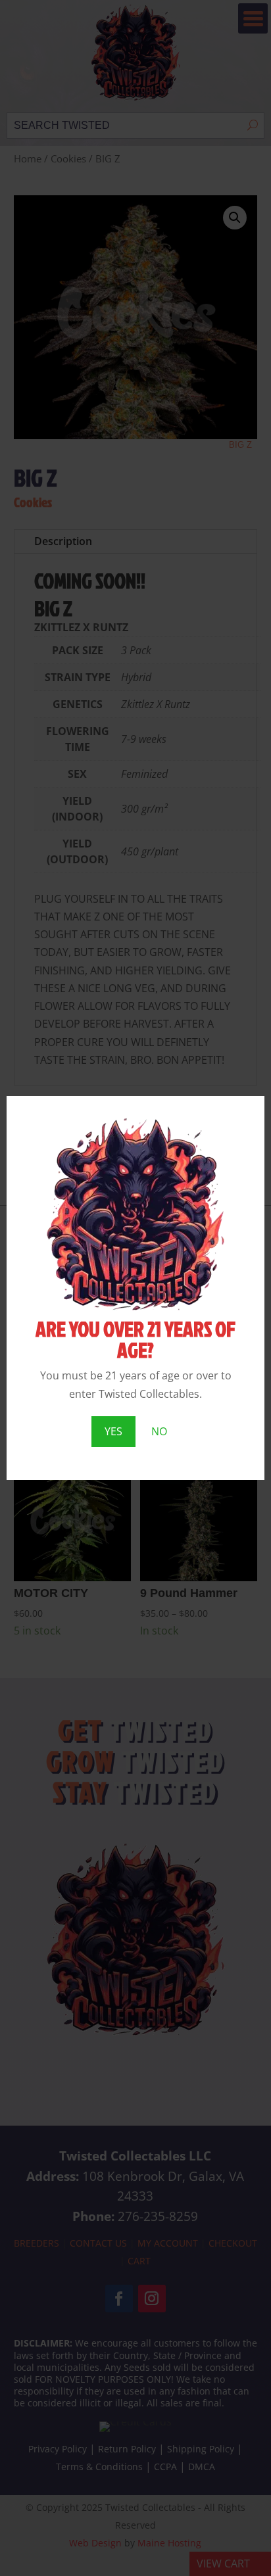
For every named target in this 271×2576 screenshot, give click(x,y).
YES (113, 1431)
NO (159, 1431)
